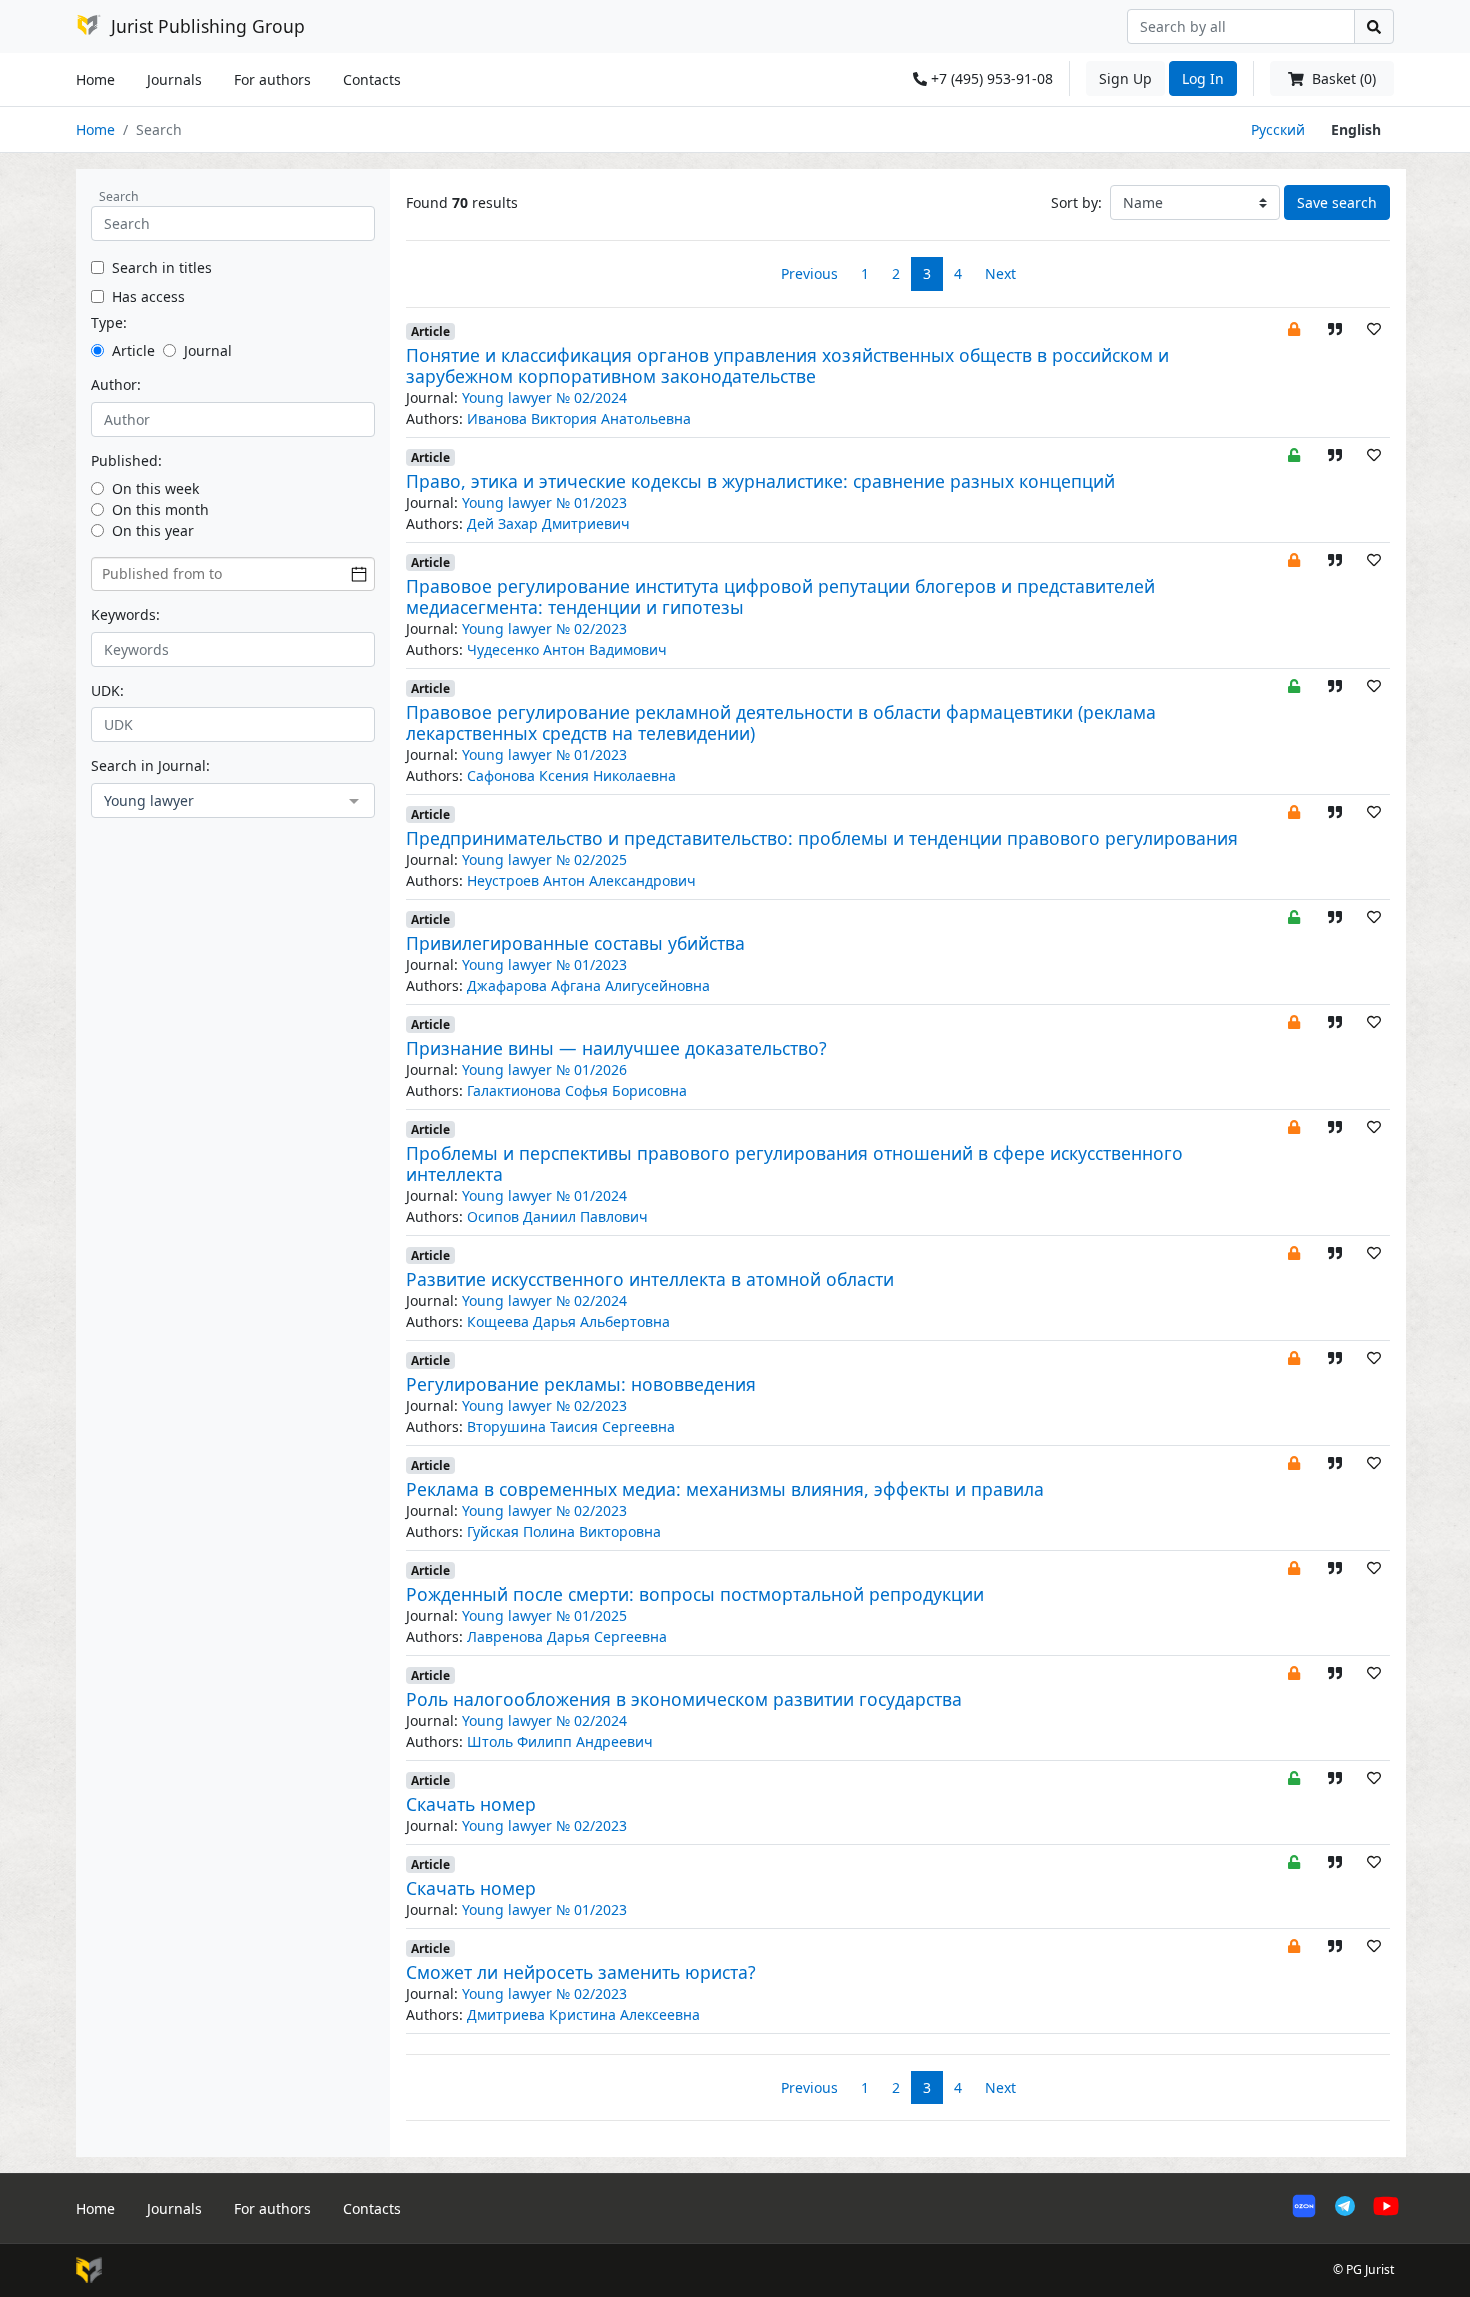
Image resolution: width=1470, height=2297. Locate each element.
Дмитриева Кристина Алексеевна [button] (583, 2014)
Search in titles (162, 267)
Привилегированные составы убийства (575, 943)
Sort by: (1076, 202)
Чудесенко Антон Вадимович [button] (567, 649)
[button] (1294, 328)
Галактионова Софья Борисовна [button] (577, 1090)
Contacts (372, 79)
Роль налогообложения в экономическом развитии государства (684, 1699)
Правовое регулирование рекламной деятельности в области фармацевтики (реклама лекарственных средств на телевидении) (781, 722)
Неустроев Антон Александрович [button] (581, 880)
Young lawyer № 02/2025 (544, 859)
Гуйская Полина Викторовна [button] (564, 1531)
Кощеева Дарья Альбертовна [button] (568, 1321)
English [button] (1356, 129)
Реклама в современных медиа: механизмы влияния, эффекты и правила (725, 1489)
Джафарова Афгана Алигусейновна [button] (588, 985)
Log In (1203, 78)
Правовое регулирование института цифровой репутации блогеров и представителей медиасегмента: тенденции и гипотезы (780, 596)
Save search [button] (1337, 202)
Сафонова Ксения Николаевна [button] (571, 775)
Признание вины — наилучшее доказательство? (616, 1048)
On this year (153, 530)
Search (119, 196)
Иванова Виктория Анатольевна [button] (579, 418)
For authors (272, 79)
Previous (809, 273)
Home (95, 79)
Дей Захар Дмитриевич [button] (548, 523)
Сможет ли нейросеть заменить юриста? (581, 1972)
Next (1000, 273)
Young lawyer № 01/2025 (544, 1615)
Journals (174, 79)
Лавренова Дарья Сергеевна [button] (567, 1636)
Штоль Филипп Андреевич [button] (560, 1741)
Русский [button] (1278, 129)
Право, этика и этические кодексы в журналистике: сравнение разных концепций (760, 481)
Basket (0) (1342, 78)
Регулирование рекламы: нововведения (581, 1384)
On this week (155, 488)
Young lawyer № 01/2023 (544, 502)
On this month (160, 509)
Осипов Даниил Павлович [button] (557, 1216)
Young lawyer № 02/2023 (544, 628)
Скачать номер (471, 1804)
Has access (148, 296)
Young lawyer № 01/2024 (544, 1195)
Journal (208, 350)
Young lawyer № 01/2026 (544, 1069)
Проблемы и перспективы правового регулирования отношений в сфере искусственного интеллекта (794, 1163)
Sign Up (1125, 78)
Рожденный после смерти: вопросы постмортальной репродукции (695, 1594)
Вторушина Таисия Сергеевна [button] (571, 1426)
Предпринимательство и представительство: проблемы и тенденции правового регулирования (822, 838)
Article (133, 350)
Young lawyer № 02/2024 (544, 397)
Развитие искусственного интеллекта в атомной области (650, 1279)
